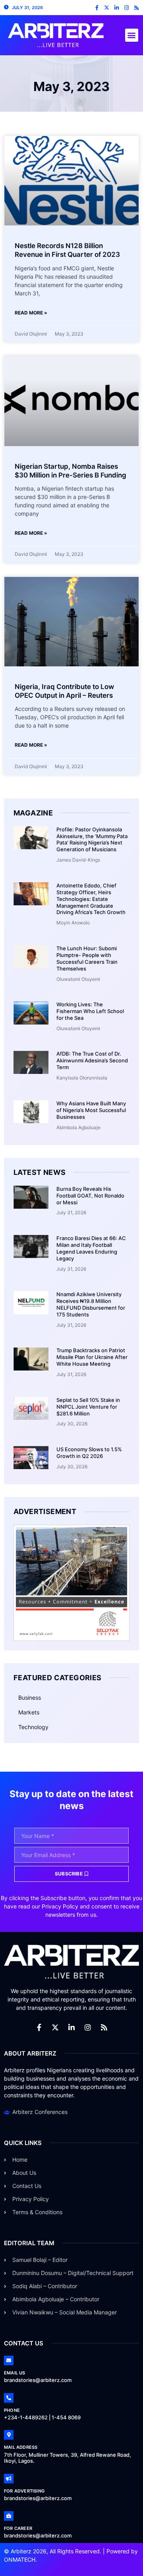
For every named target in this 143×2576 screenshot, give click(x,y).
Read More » (31, 313)
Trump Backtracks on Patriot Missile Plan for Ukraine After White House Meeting (92, 1357)
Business (30, 1698)
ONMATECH (20, 2559)
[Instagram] (127, 8)
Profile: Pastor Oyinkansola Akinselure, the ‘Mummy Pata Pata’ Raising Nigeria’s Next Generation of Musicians (92, 840)
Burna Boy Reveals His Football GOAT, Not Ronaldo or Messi (90, 1196)
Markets (29, 1712)
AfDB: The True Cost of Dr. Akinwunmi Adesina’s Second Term (92, 1060)
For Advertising (24, 2491)
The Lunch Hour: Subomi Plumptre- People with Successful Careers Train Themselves (87, 958)
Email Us (15, 2373)
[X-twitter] (107, 8)
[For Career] (9, 2516)
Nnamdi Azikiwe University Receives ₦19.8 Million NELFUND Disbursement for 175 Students (91, 1304)
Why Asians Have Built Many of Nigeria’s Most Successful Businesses (91, 1110)
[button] (132, 35)
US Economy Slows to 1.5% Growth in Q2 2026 (89, 1453)
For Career (18, 2528)
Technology (33, 1727)
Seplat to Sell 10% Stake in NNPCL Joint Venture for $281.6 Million (88, 1407)
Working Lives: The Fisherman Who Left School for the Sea (90, 1011)
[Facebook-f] (97, 8)
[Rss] (136, 8)
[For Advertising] (9, 2479)
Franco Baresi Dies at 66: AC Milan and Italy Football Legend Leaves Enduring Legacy (91, 1248)
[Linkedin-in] (117, 8)
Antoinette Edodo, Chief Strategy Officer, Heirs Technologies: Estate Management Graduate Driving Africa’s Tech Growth (91, 899)
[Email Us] (9, 2361)
